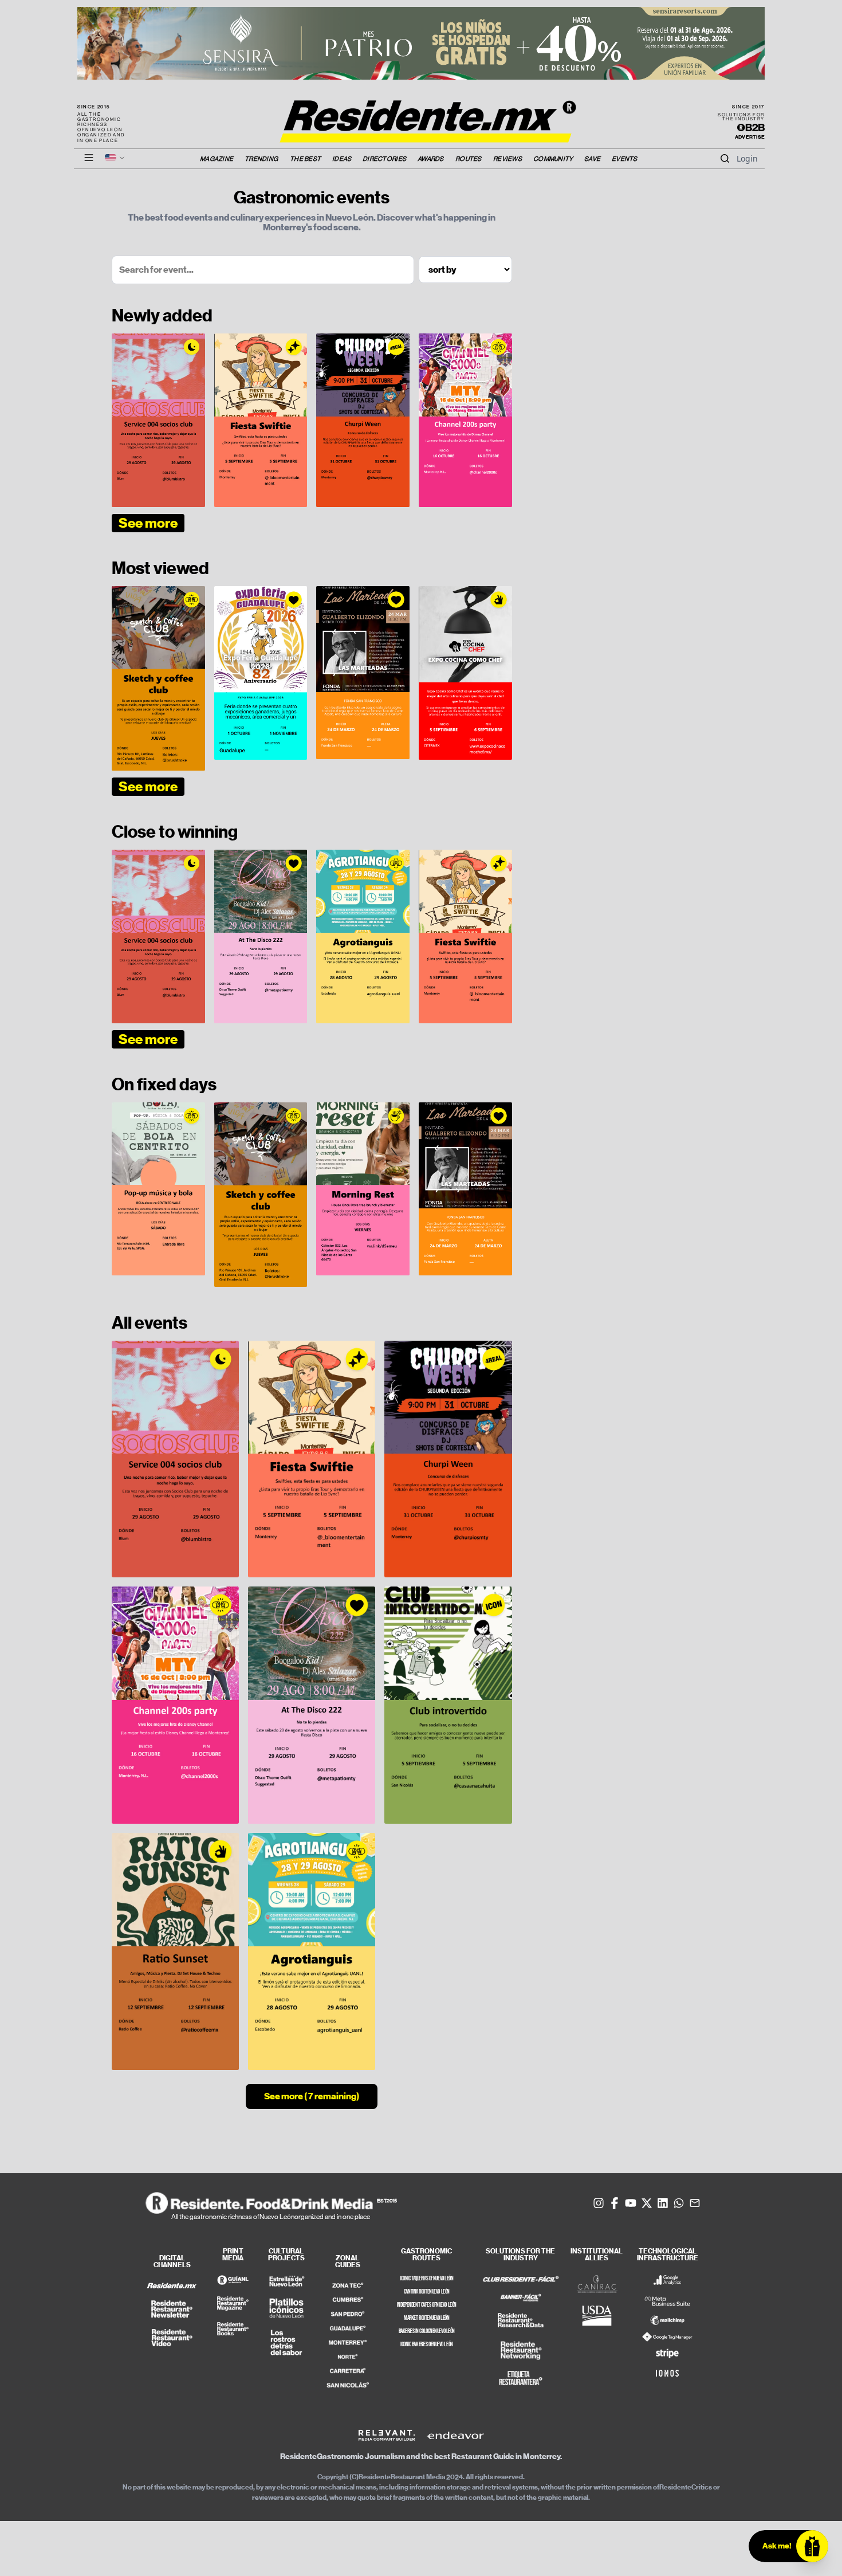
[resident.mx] (172, 2286)
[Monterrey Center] (348, 2343)
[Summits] (348, 2300)
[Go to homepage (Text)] (421, 115)
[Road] (348, 2371)
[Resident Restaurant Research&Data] (521, 2322)
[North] (348, 2357)
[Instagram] (599, 2203)
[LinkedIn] (663, 2203)
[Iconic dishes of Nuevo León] (286, 2308)
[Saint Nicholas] (348, 2385)
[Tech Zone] (348, 2285)
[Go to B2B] (751, 128)
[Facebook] (615, 2203)
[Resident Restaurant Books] (233, 2329)
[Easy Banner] (521, 2298)
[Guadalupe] (348, 2328)
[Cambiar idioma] (115, 158)
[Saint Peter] (348, 2314)
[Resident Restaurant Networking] (521, 2350)
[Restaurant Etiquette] (521, 2378)
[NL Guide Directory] (233, 2280)
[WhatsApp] (679, 2203)
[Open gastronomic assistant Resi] (812, 2546)
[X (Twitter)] (647, 2203)
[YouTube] (631, 2203)
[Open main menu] (89, 158)
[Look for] (725, 159)
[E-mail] (695, 2203)
